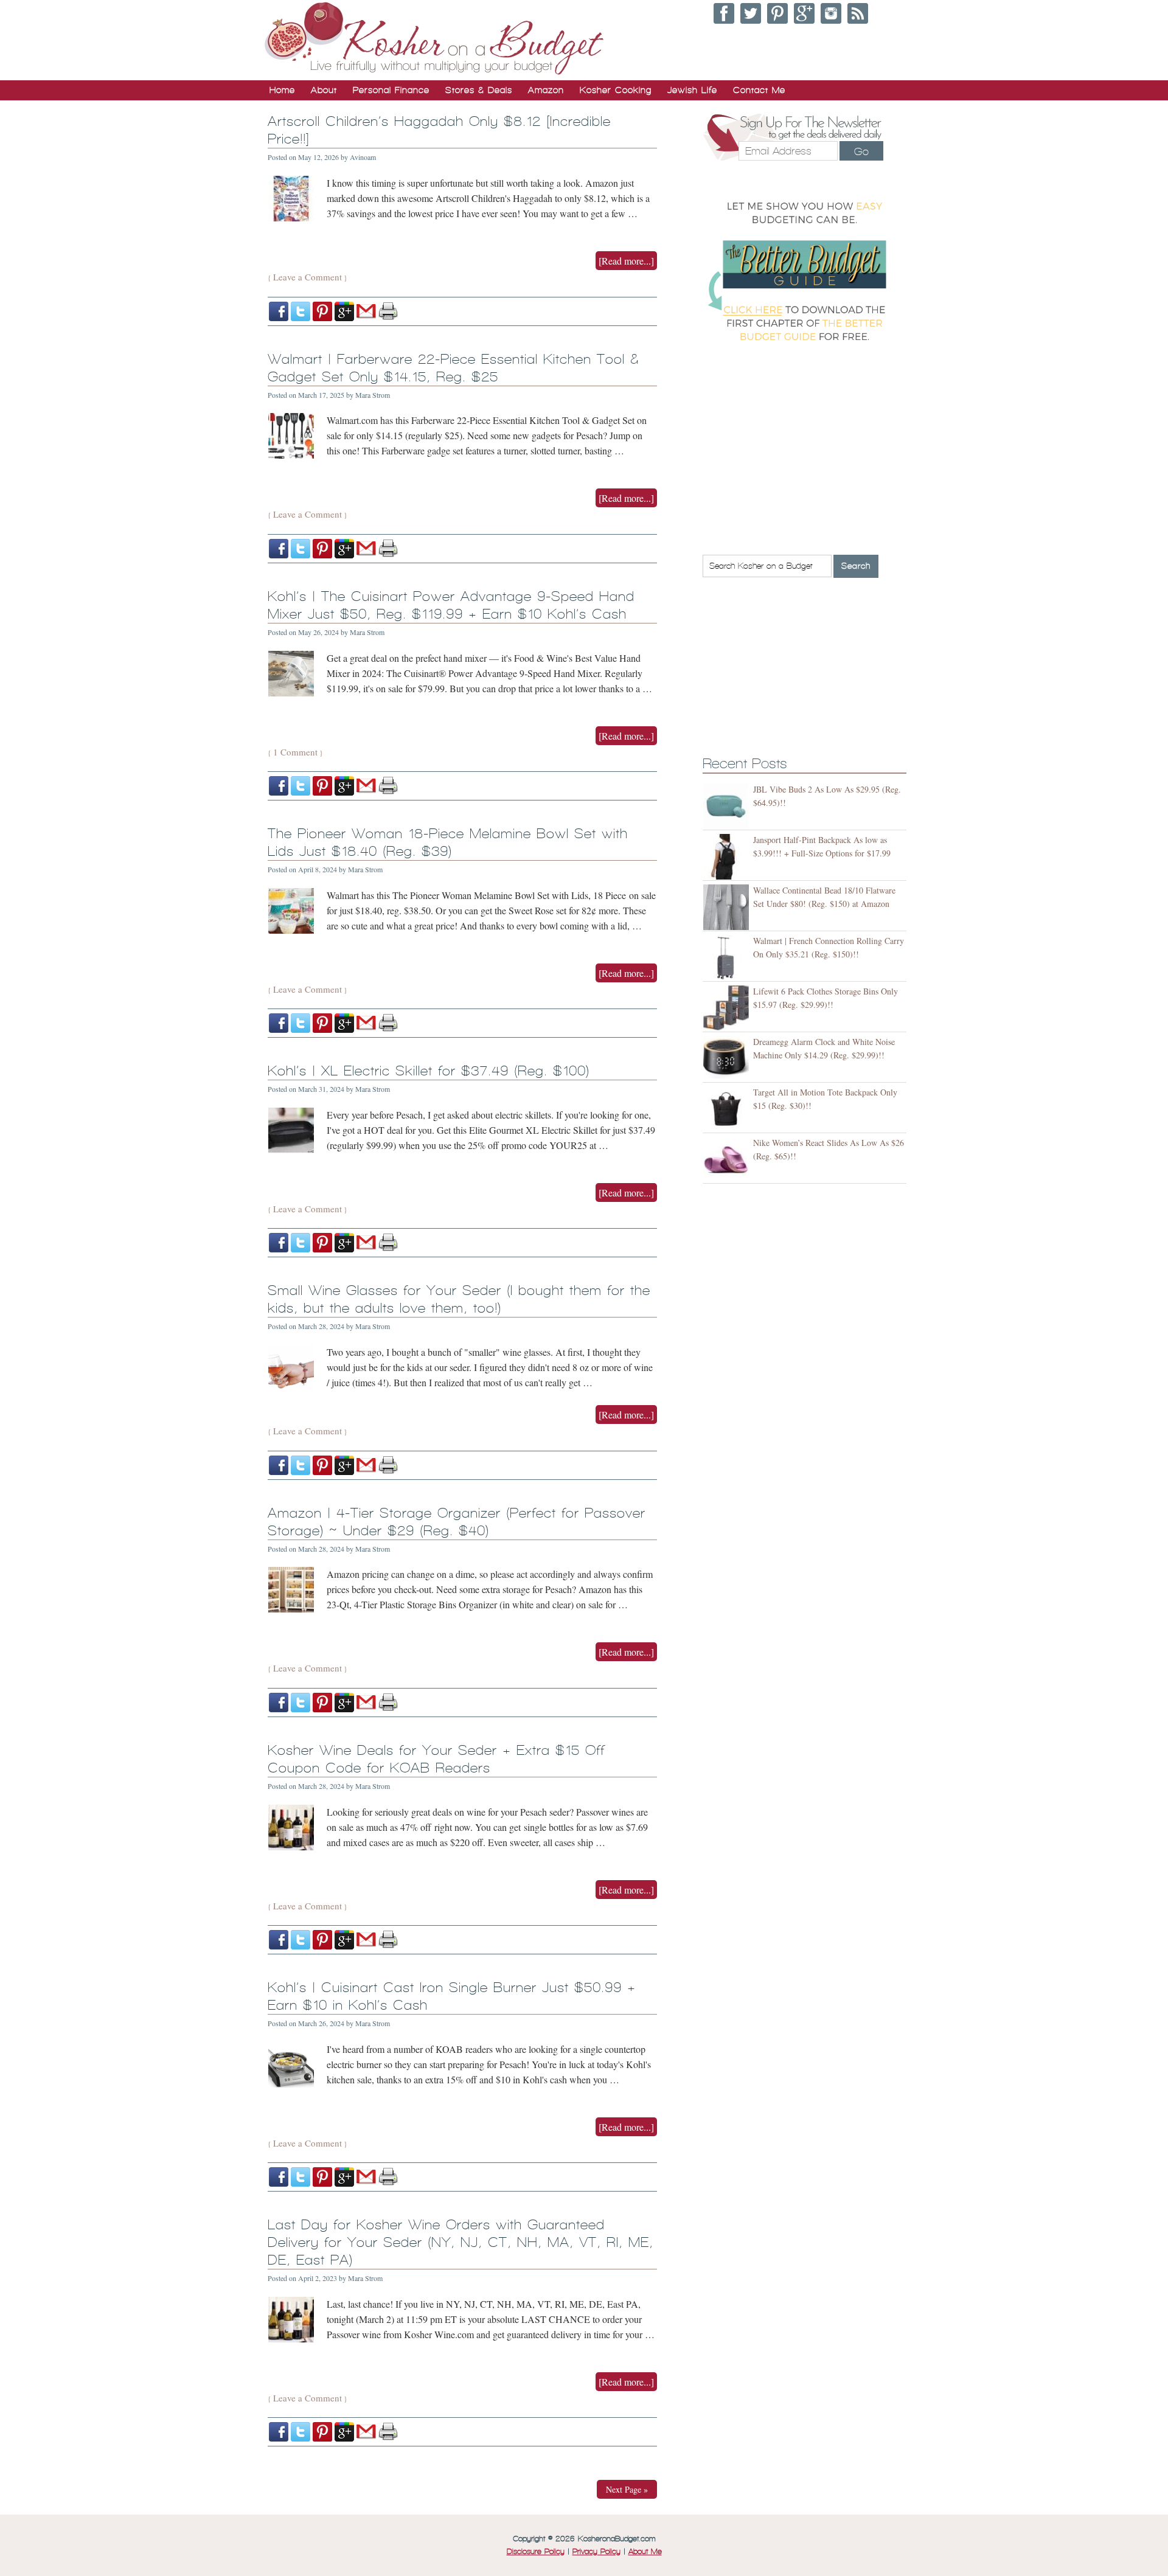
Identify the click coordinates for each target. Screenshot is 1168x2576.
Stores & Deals (479, 90)
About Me (645, 2552)
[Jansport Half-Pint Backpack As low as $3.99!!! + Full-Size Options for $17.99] (728, 857)
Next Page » (627, 2489)
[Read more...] (626, 261)
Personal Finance (391, 90)
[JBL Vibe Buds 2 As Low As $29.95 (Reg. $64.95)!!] (728, 806)
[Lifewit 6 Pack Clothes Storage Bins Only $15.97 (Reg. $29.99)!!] (728, 1008)
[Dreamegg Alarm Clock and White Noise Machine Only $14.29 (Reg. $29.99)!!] (728, 1059)
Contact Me (759, 90)
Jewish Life (692, 90)
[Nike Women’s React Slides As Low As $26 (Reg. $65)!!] (728, 1160)
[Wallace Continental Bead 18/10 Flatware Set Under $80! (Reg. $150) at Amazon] (728, 907)
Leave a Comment (308, 277)
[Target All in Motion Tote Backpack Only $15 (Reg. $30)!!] (728, 1109)
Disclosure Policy (536, 2552)
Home (282, 90)
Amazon (546, 90)
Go (861, 151)
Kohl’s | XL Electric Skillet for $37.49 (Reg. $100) (429, 1071)
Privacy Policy (596, 2552)
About (324, 90)
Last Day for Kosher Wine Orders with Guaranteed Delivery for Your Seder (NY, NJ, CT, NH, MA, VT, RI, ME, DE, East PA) (461, 2242)
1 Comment (295, 752)
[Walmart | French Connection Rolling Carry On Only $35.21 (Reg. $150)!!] (728, 958)
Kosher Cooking (616, 90)
